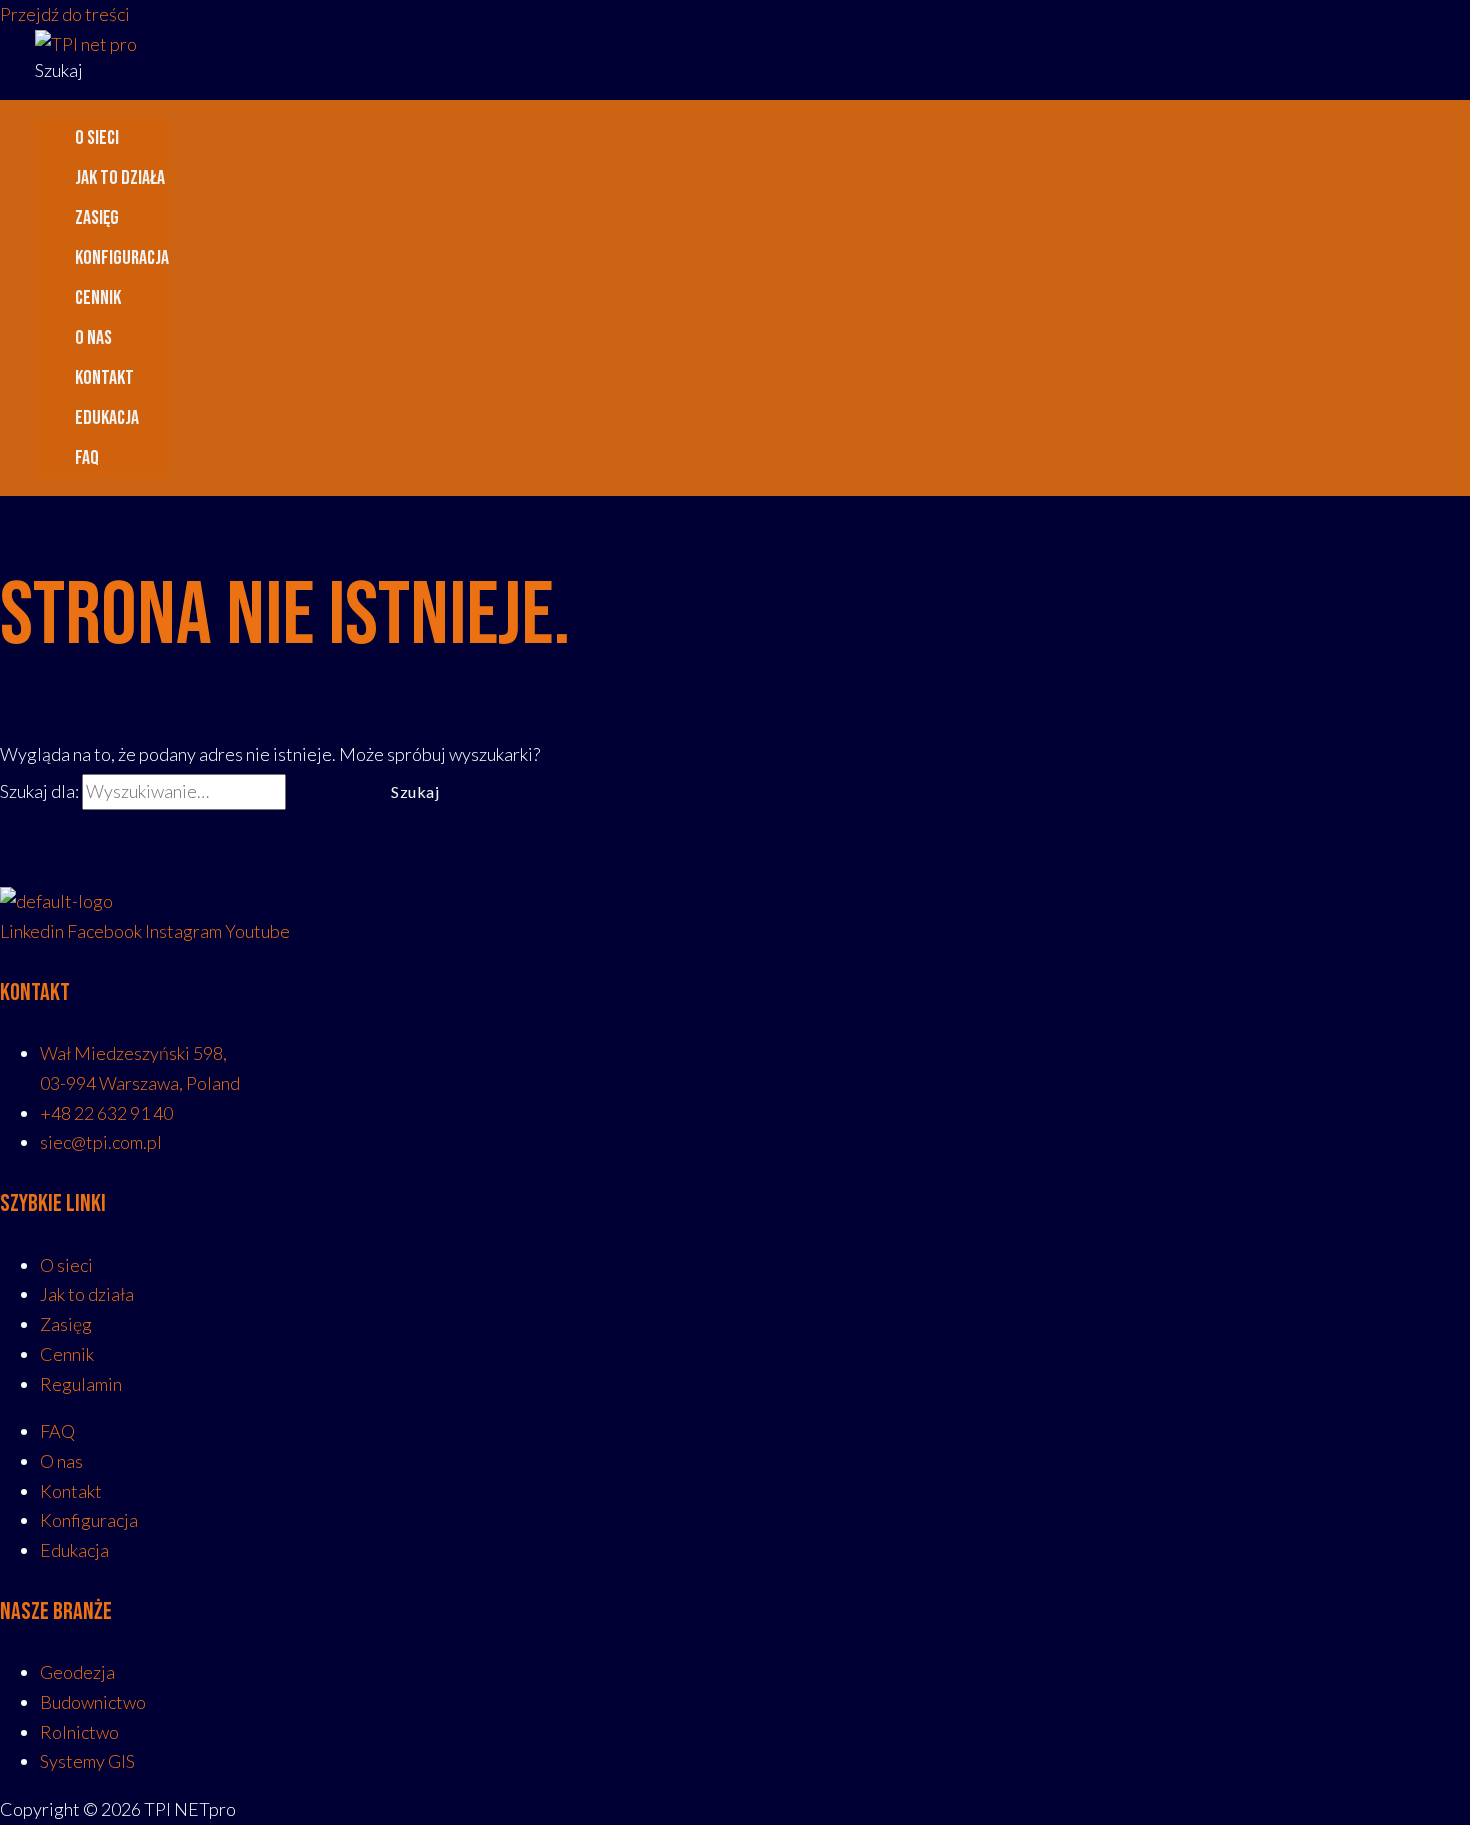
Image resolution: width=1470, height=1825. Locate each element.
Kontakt (104, 378)
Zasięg (97, 218)
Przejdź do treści (65, 14)
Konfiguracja (122, 258)
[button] (59, 70)
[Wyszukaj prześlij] (322, 792)
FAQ (87, 458)
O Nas (93, 338)
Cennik (98, 298)
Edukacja (107, 418)
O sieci (97, 138)
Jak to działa (120, 178)
